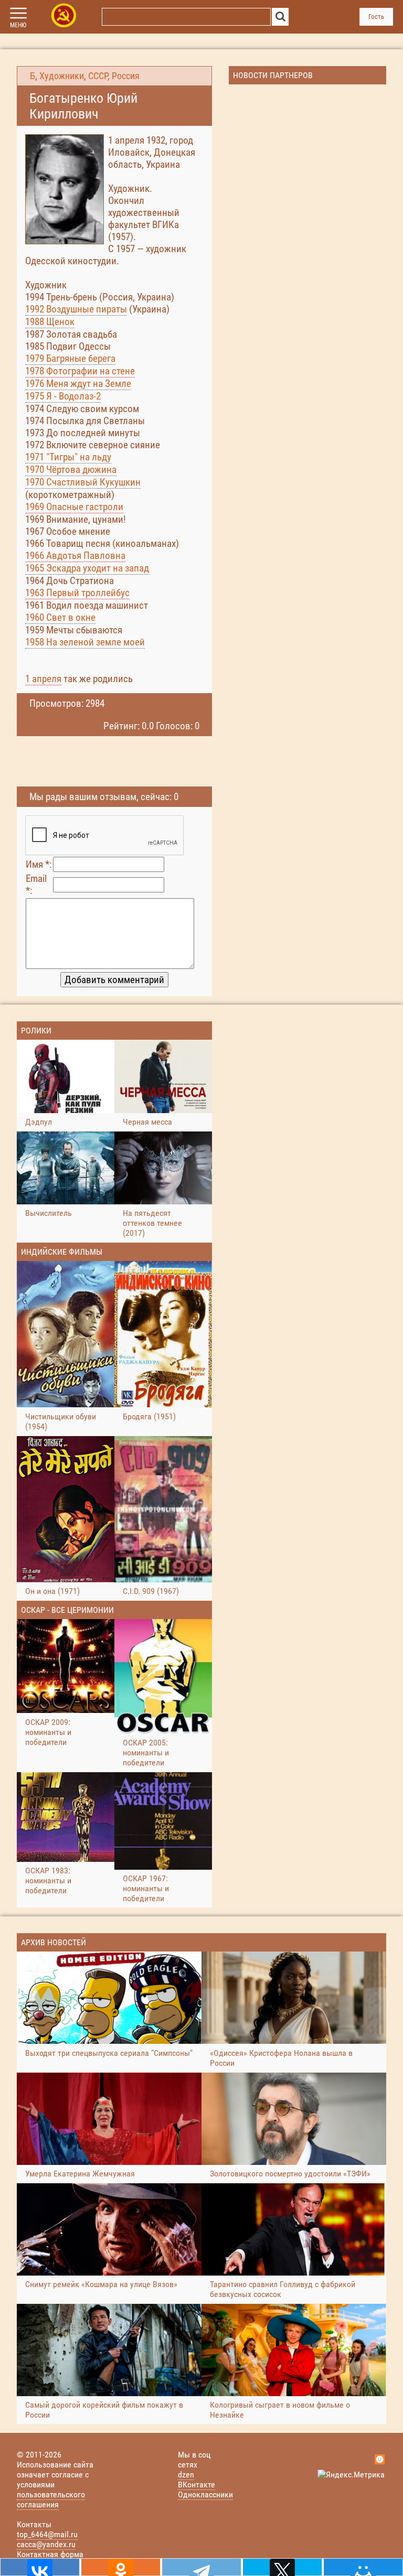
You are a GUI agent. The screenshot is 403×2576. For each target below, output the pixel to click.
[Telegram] (201, 2567)
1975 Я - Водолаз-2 (63, 396)
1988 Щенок (50, 322)
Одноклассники (205, 2494)
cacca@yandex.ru (46, 2544)
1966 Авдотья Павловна (75, 556)
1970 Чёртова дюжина (71, 470)
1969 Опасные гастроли (74, 507)
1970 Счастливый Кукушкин (83, 482)
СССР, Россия (114, 76)
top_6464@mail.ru (47, 2534)
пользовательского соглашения (51, 2499)
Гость (376, 17)
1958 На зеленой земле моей (85, 642)
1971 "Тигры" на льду (68, 457)
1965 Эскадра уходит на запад (87, 568)
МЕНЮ (18, 25)
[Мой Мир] (363, 2567)
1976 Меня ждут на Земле (78, 384)
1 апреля (43, 679)
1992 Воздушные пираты (76, 309)
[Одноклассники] (121, 2567)
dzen (186, 2475)
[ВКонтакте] (40, 2567)
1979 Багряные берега (70, 358)
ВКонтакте (197, 2485)
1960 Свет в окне (60, 617)
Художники (62, 76)
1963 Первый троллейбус (77, 593)
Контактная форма (50, 2554)
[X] (282, 2567)
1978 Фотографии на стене (80, 371)
